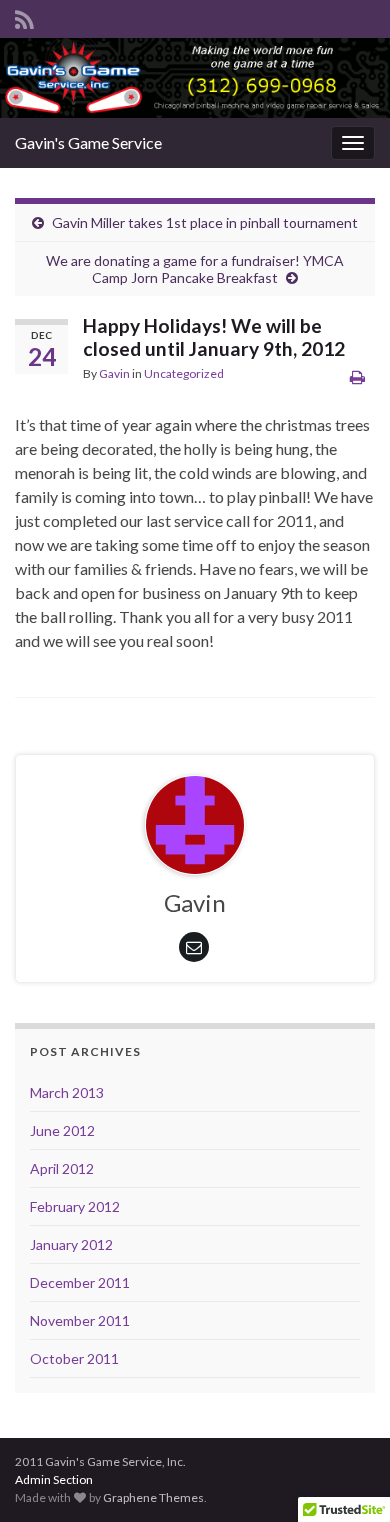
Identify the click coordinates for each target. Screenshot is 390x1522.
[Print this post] (357, 376)
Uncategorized (184, 373)
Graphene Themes (153, 1497)
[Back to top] (345, 1477)
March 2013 (67, 1092)
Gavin (114, 373)
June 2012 (62, 1130)
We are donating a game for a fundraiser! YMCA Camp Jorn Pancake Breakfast (195, 269)
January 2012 (71, 1244)
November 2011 (80, 1320)
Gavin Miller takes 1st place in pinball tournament (205, 222)
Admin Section (54, 1479)
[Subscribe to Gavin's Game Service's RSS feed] (24, 16)
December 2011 (80, 1282)
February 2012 (75, 1206)
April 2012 (62, 1168)
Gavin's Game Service (88, 142)
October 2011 (74, 1358)
